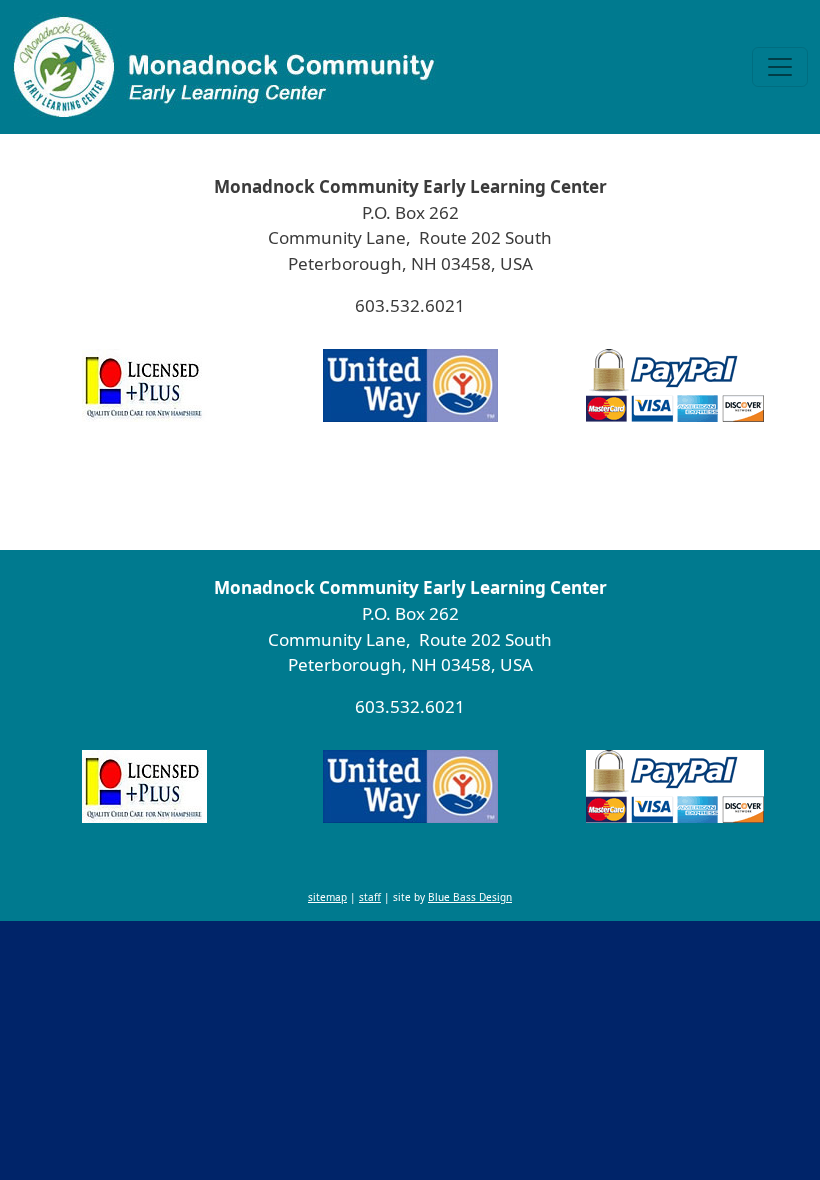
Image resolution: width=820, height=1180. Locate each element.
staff (370, 496)
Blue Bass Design (470, 496)
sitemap (327, 496)
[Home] (225, 67)
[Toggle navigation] (780, 67)
